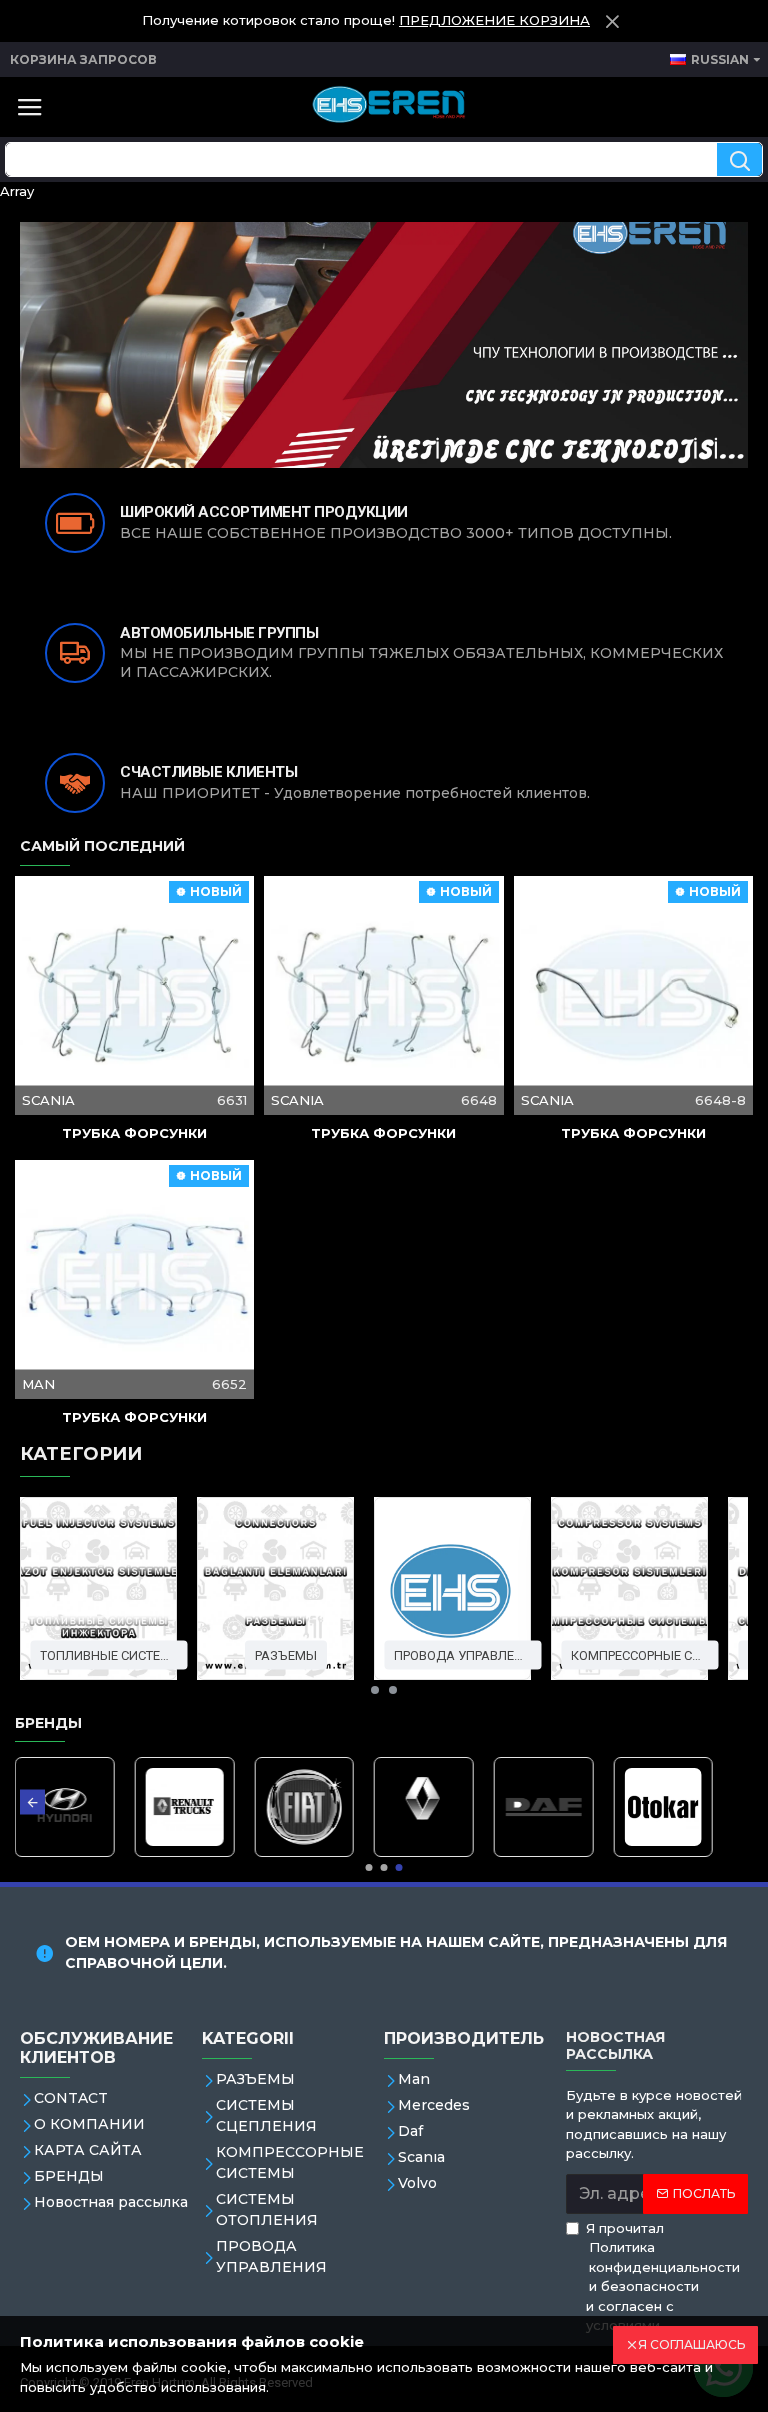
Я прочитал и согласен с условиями (663, 2277)
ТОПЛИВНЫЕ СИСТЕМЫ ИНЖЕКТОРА (108, 1654)
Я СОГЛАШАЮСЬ (691, 2344)
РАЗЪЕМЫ (286, 1654)
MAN (38, 1384)
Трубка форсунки (134, 1133)
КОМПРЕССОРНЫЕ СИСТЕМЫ (639, 1654)
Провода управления (462, 1654)
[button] (375, 1690)
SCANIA (48, 1100)
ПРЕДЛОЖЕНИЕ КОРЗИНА (494, 20)
